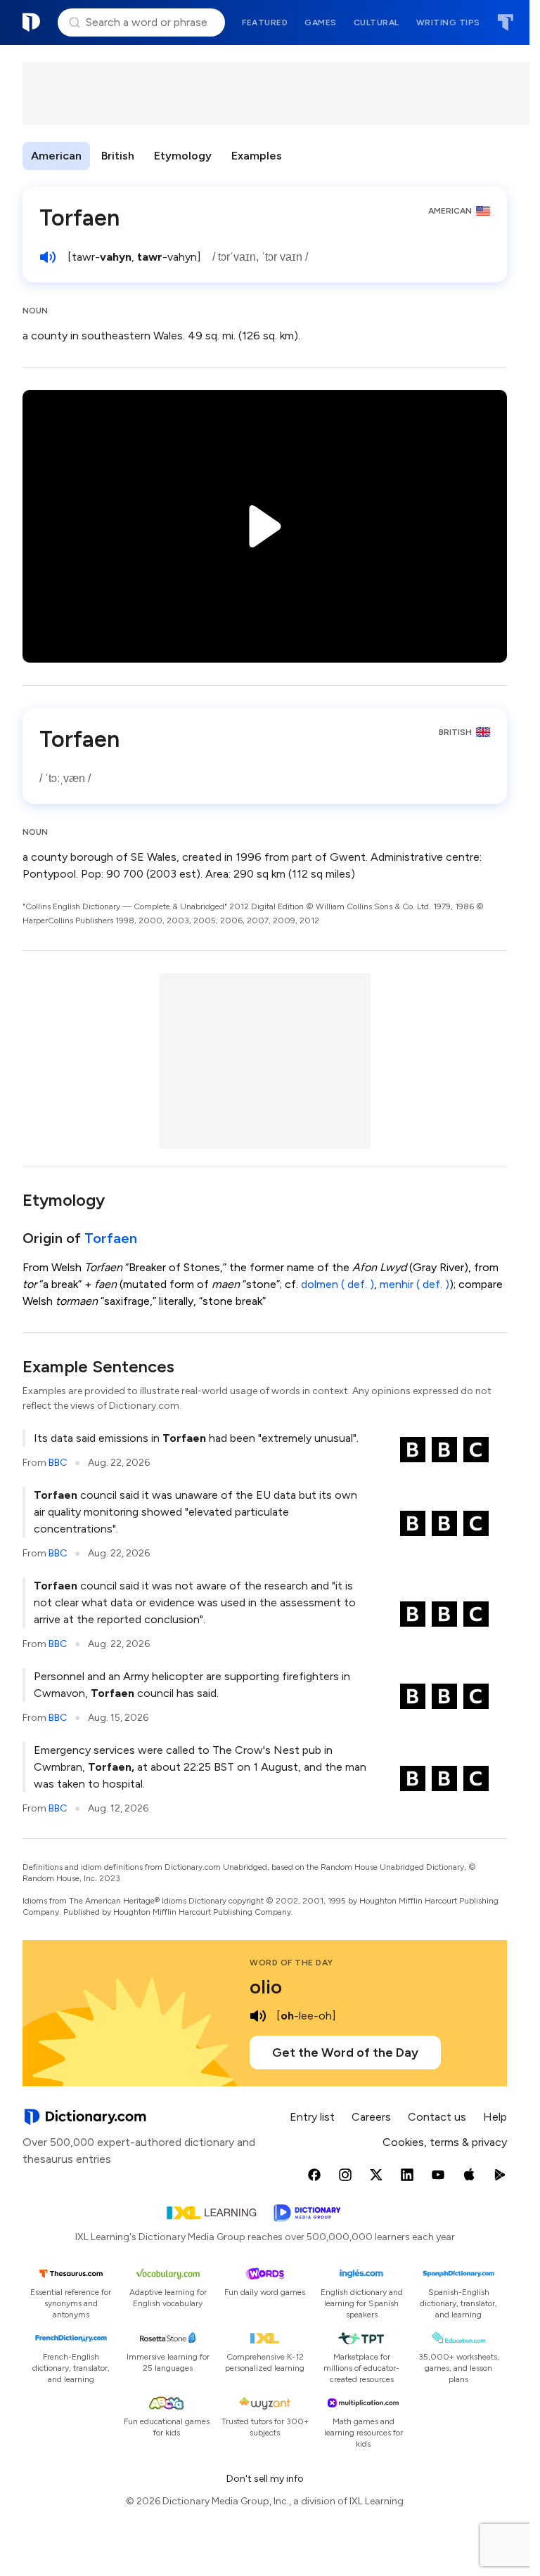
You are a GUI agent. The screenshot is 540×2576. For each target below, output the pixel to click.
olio (266, 1986)
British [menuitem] (118, 156)
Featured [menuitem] (265, 22)
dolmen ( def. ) (337, 1284)
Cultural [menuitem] (377, 22)
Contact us (437, 2117)
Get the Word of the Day (345, 2053)
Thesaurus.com (505, 22)
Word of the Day (291, 1963)
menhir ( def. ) (414, 1284)
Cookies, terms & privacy (445, 2142)
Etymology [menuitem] (183, 156)
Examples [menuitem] (257, 156)
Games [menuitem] (321, 22)
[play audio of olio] (258, 2016)
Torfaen (111, 1238)
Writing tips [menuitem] (448, 22)
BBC (58, 1463)
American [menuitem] (56, 156)
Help (495, 2117)
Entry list (312, 2117)
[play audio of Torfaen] (48, 257)
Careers (371, 2117)
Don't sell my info (265, 2479)
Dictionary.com (32, 22)
